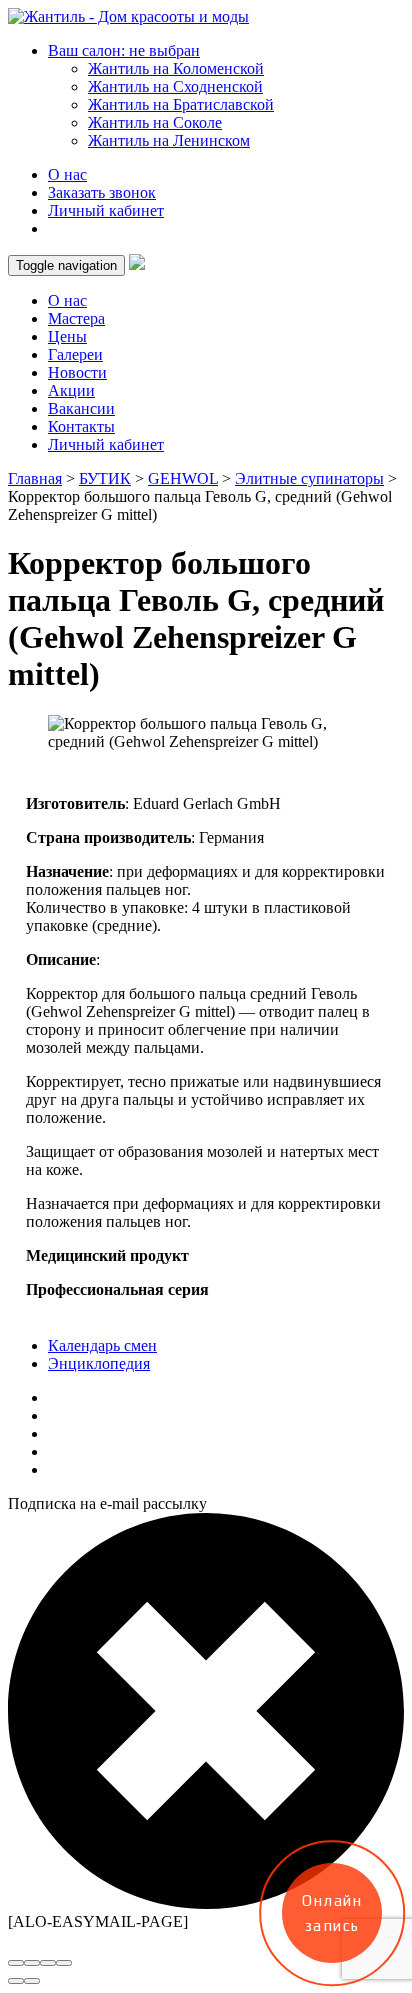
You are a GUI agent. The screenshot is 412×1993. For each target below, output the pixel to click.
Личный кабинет (106, 210)
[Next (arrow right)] (32, 1981)
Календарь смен (102, 1345)
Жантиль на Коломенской (176, 68)
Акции (71, 390)
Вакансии (81, 408)
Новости (77, 372)
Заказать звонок (102, 192)
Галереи (75, 354)
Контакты (81, 426)
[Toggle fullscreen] (48, 1963)
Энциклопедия (99, 1363)
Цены (67, 336)
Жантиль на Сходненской (175, 86)
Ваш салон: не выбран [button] (124, 50)
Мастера (76, 318)
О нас (67, 174)
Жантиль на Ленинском (169, 140)
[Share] (32, 1963)
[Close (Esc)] (16, 1963)
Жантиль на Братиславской (181, 104)
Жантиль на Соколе (155, 122)
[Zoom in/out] (64, 1963)
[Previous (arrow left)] (16, 1981)
